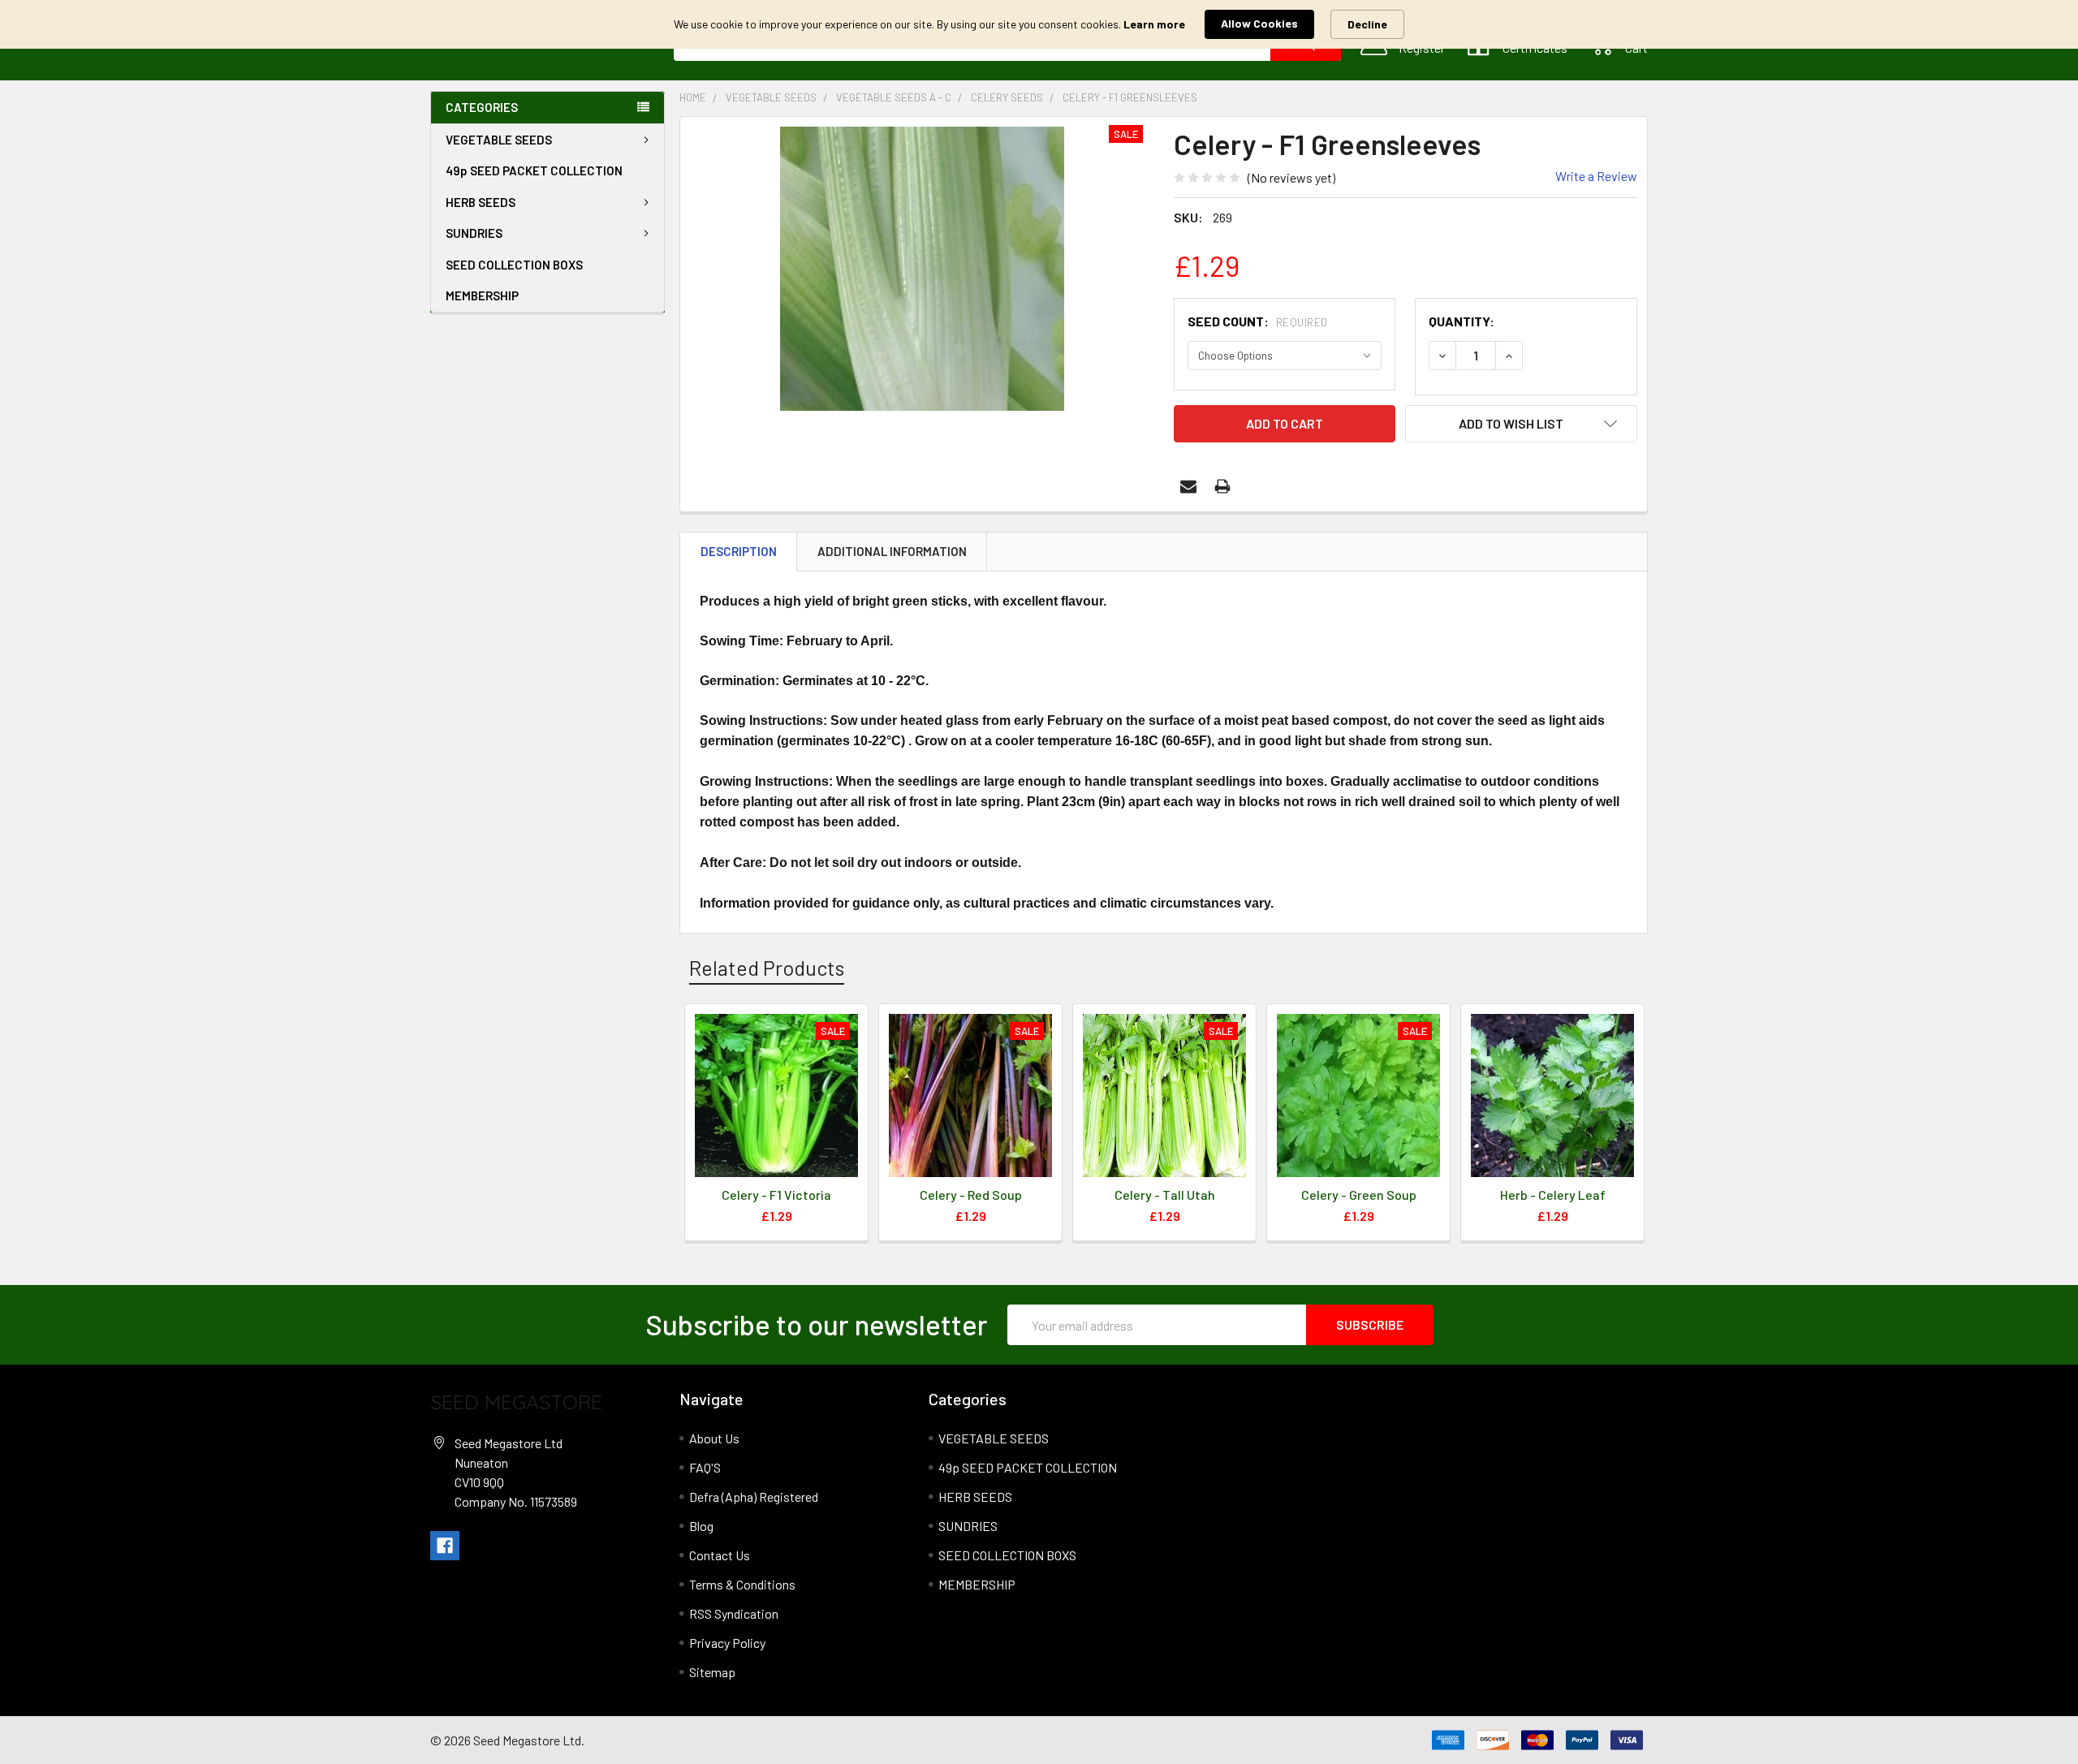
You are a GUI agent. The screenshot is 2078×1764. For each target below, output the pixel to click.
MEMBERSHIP (482, 295)
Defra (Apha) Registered (754, 1497)
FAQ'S (705, 1467)
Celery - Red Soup (971, 1195)
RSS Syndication (734, 1613)
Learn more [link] (1154, 24)
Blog (701, 1526)
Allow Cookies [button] (1259, 23)
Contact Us (720, 1555)
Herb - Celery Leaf (1553, 1195)
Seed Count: (1258, 321)
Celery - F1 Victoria (776, 1195)
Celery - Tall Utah (1165, 1195)
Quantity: (1461, 321)
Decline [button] (1367, 24)
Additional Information (892, 551)
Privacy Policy (727, 1643)
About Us (714, 1438)
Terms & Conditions (742, 1584)
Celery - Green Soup (1359, 1195)
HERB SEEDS (481, 202)
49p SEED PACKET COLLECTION (534, 170)
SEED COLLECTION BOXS (514, 265)
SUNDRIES (474, 233)
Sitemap (712, 1672)
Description (739, 551)
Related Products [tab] (767, 968)
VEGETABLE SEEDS (499, 140)
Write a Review (1596, 176)
